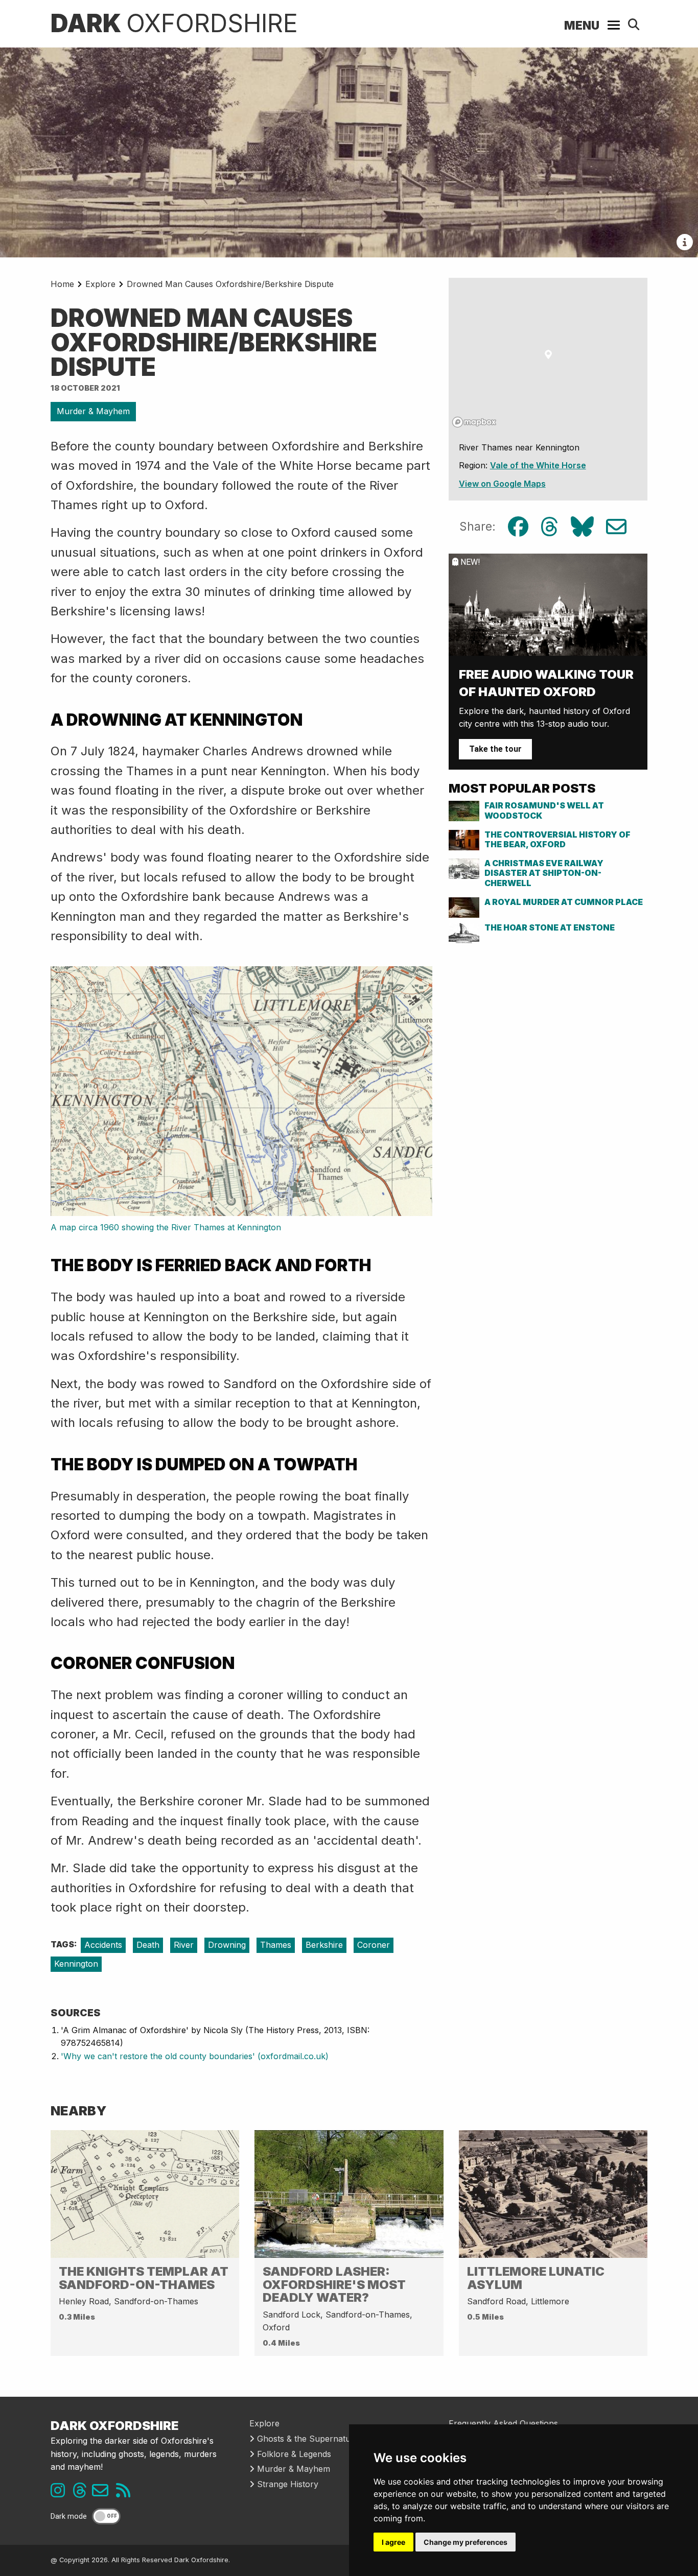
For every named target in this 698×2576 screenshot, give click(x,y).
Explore (100, 284)
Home (62, 284)
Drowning (227, 1945)
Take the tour (495, 749)
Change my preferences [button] (466, 2542)
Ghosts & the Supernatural (308, 2439)
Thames (276, 1945)
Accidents (103, 1945)
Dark (174, 23)
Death (148, 1945)
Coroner (374, 1945)
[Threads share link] (550, 527)
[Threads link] (82, 2493)
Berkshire (324, 1945)
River (184, 1945)
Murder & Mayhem (93, 411)
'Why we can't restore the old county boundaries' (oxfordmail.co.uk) (195, 2056)
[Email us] (104, 2493)
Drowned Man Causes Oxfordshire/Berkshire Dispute (230, 284)
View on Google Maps (502, 484)
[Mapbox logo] (474, 422)
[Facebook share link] (518, 527)
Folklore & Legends (293, 2454)
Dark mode (69, 2517)
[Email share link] (616, 527)
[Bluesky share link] (582, 527)
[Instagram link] (60, 2493)
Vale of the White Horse (538, 465)
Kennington (76, 1964)
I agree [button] (393, 2542)
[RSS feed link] (126, 2493)
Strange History (286, 2484)
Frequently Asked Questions (503, 2423)
